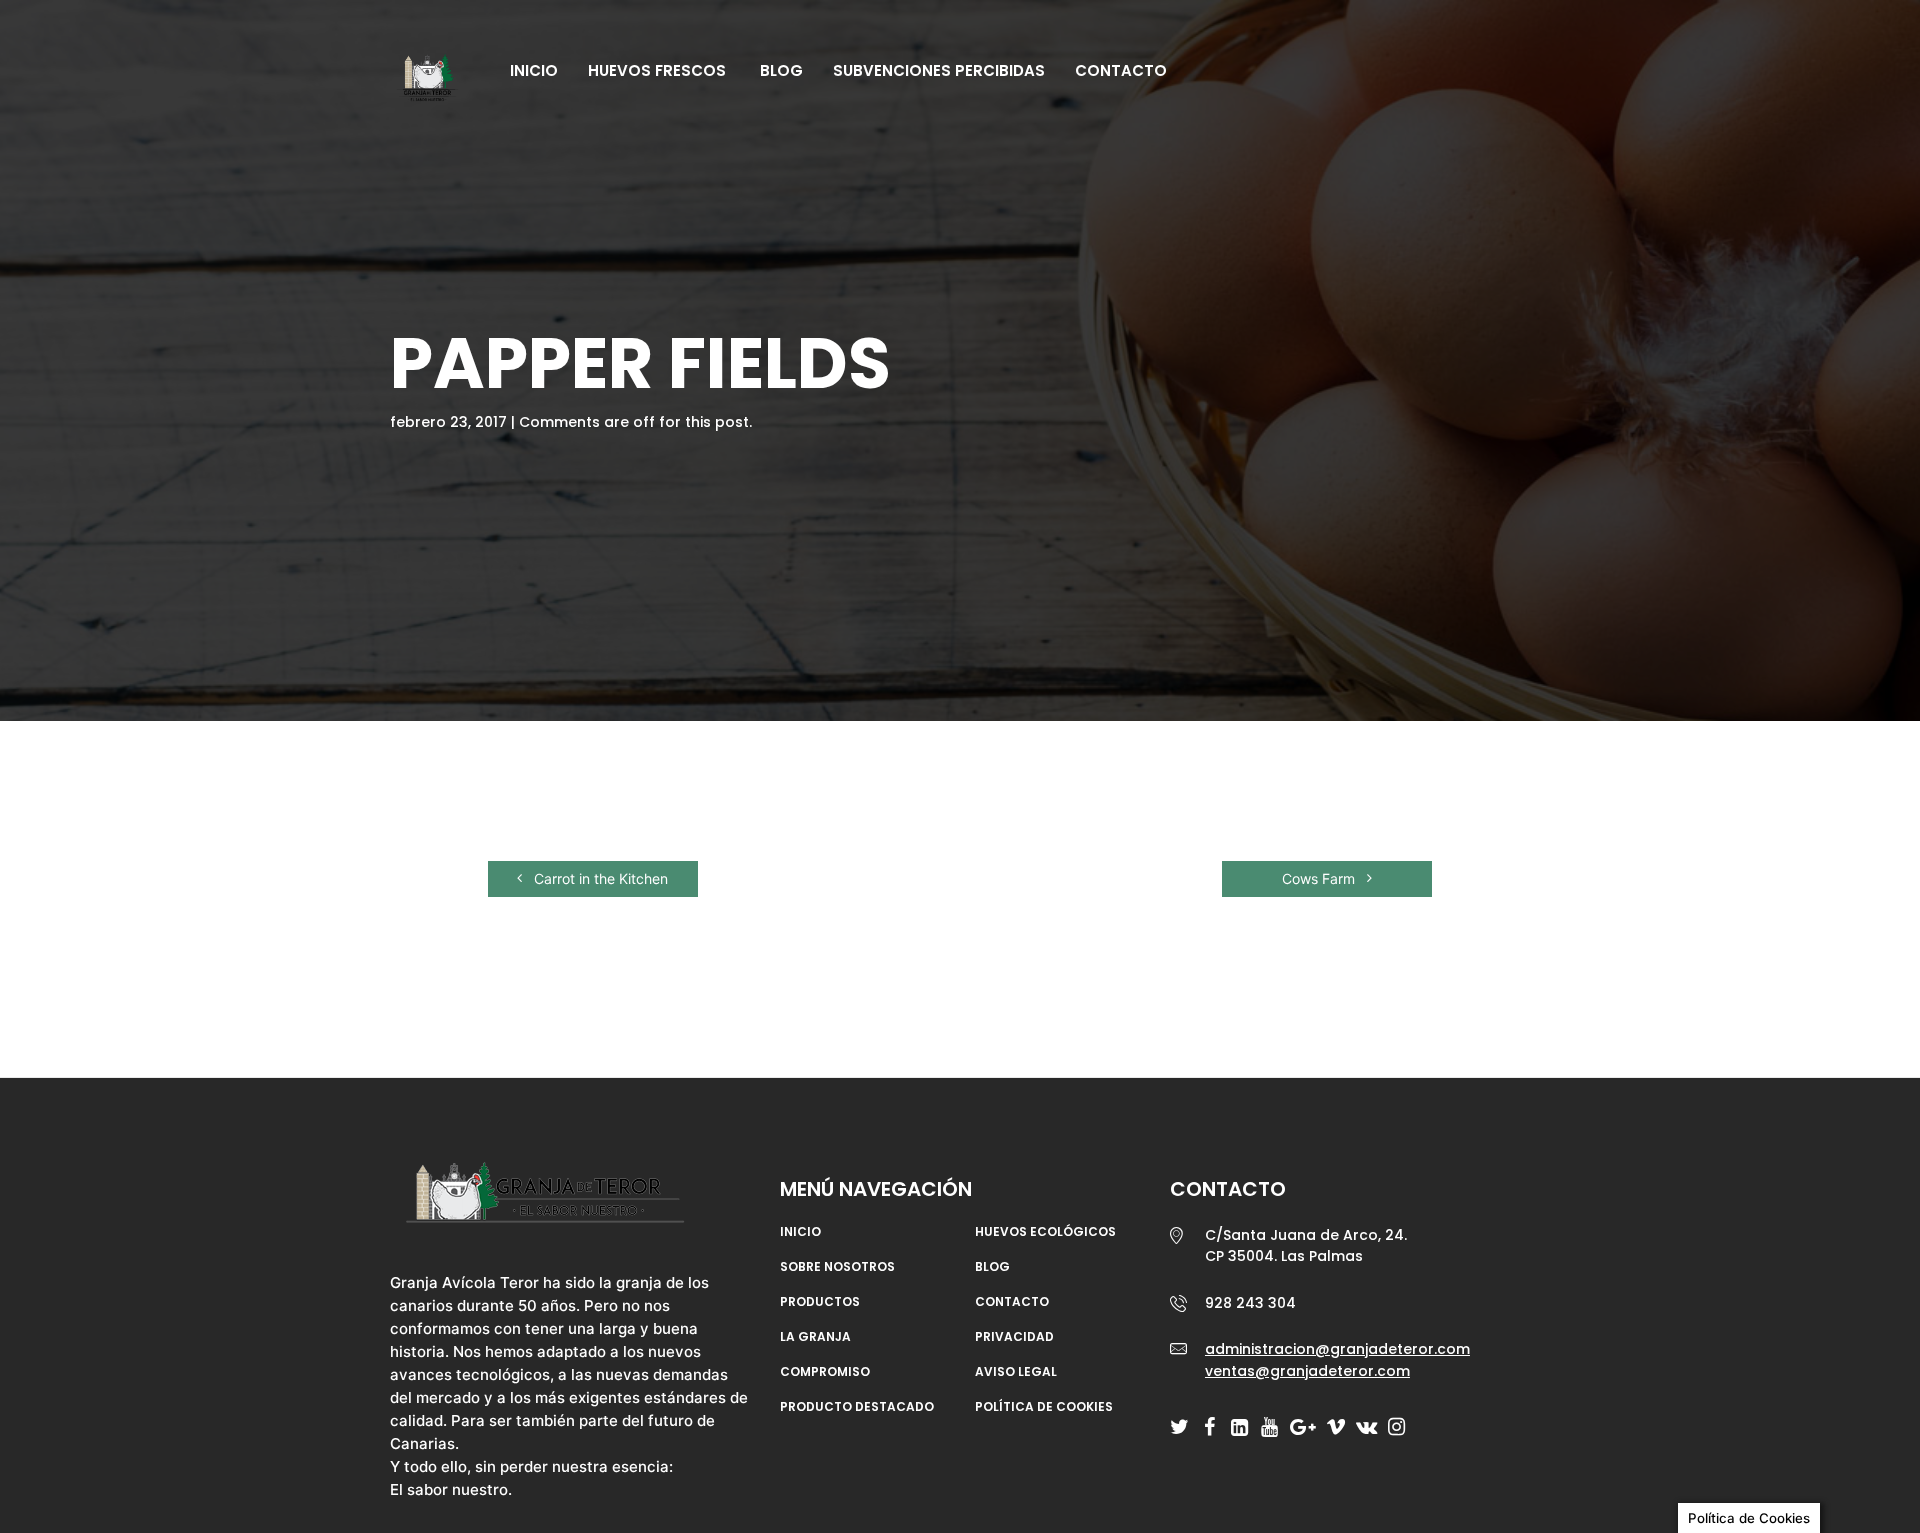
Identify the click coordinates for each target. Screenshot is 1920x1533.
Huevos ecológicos (1045, 1232)
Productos (820, 1302)
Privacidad (1014, 1337)
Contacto (1121, 70)
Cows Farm (1320, 878)
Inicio (534, 70)
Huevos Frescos (657, 70)
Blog (779, 70)
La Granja (815, 1337)
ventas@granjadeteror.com (1307, 1371)
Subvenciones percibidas (939, 70)
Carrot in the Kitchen (599, 878)
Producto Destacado (857, 1407)
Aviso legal (1016, 1372)
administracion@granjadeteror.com (1337, 1349)
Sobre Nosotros (837, 1267)
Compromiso (825, 1372)
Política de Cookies (1044, 1407)
